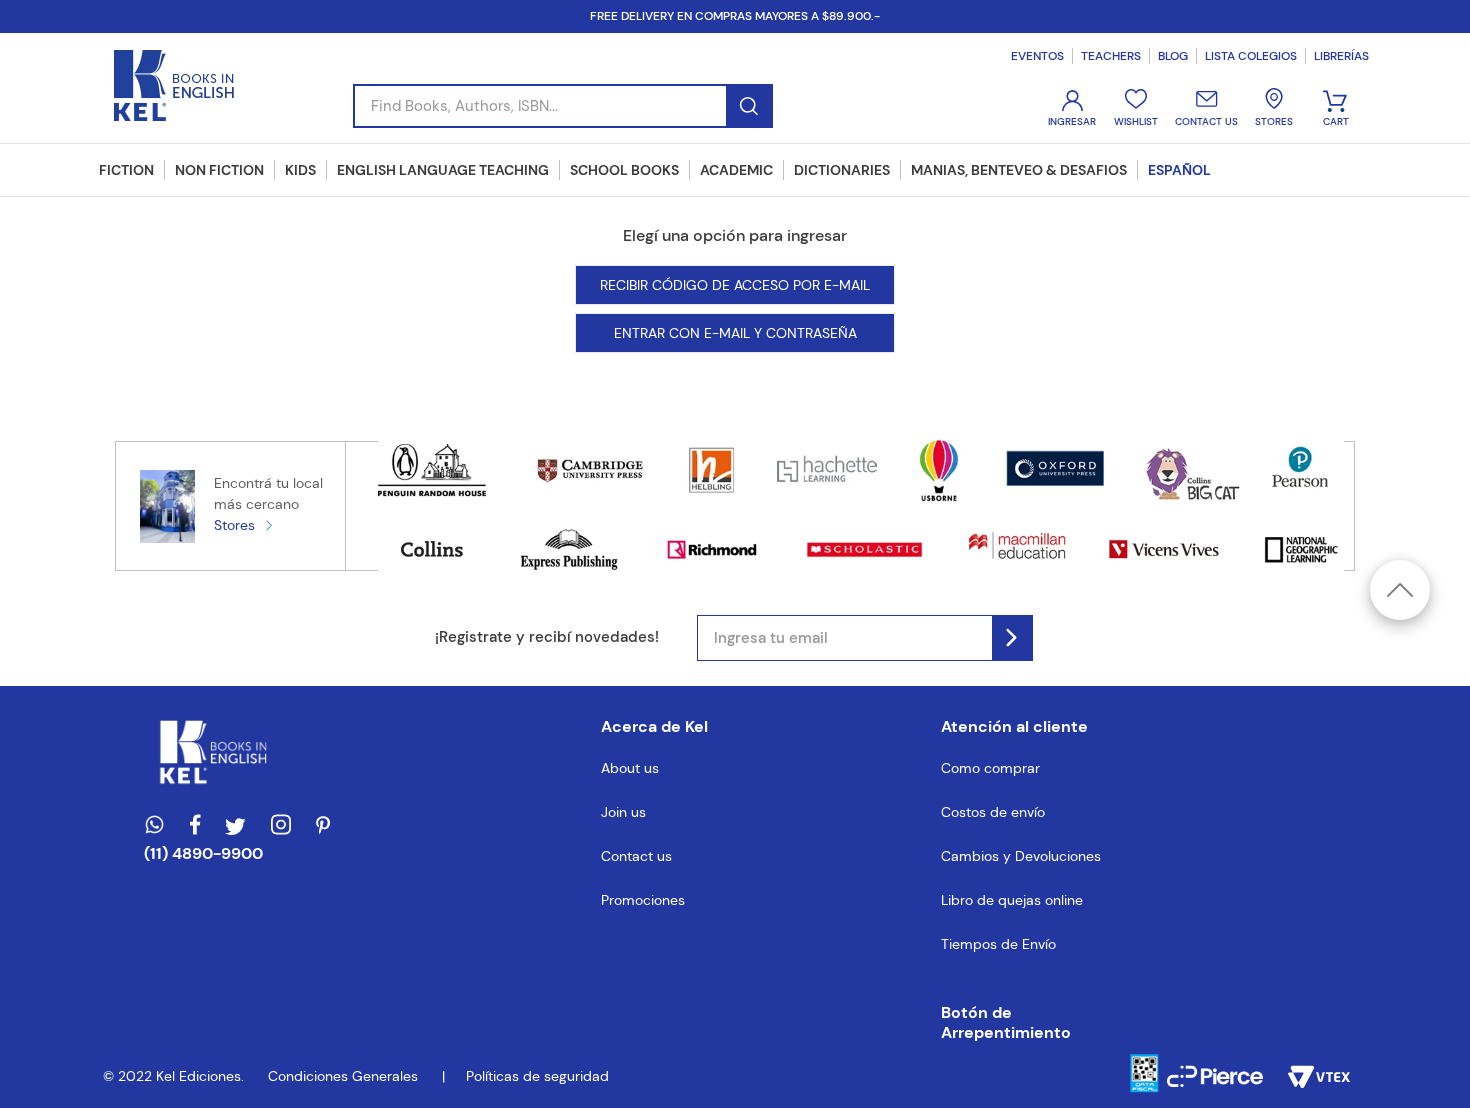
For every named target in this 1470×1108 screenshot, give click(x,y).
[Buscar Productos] (748, 106)
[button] (1021, 1023)
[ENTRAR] (1074, 108)
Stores (234, 525)
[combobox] (563, 106)
